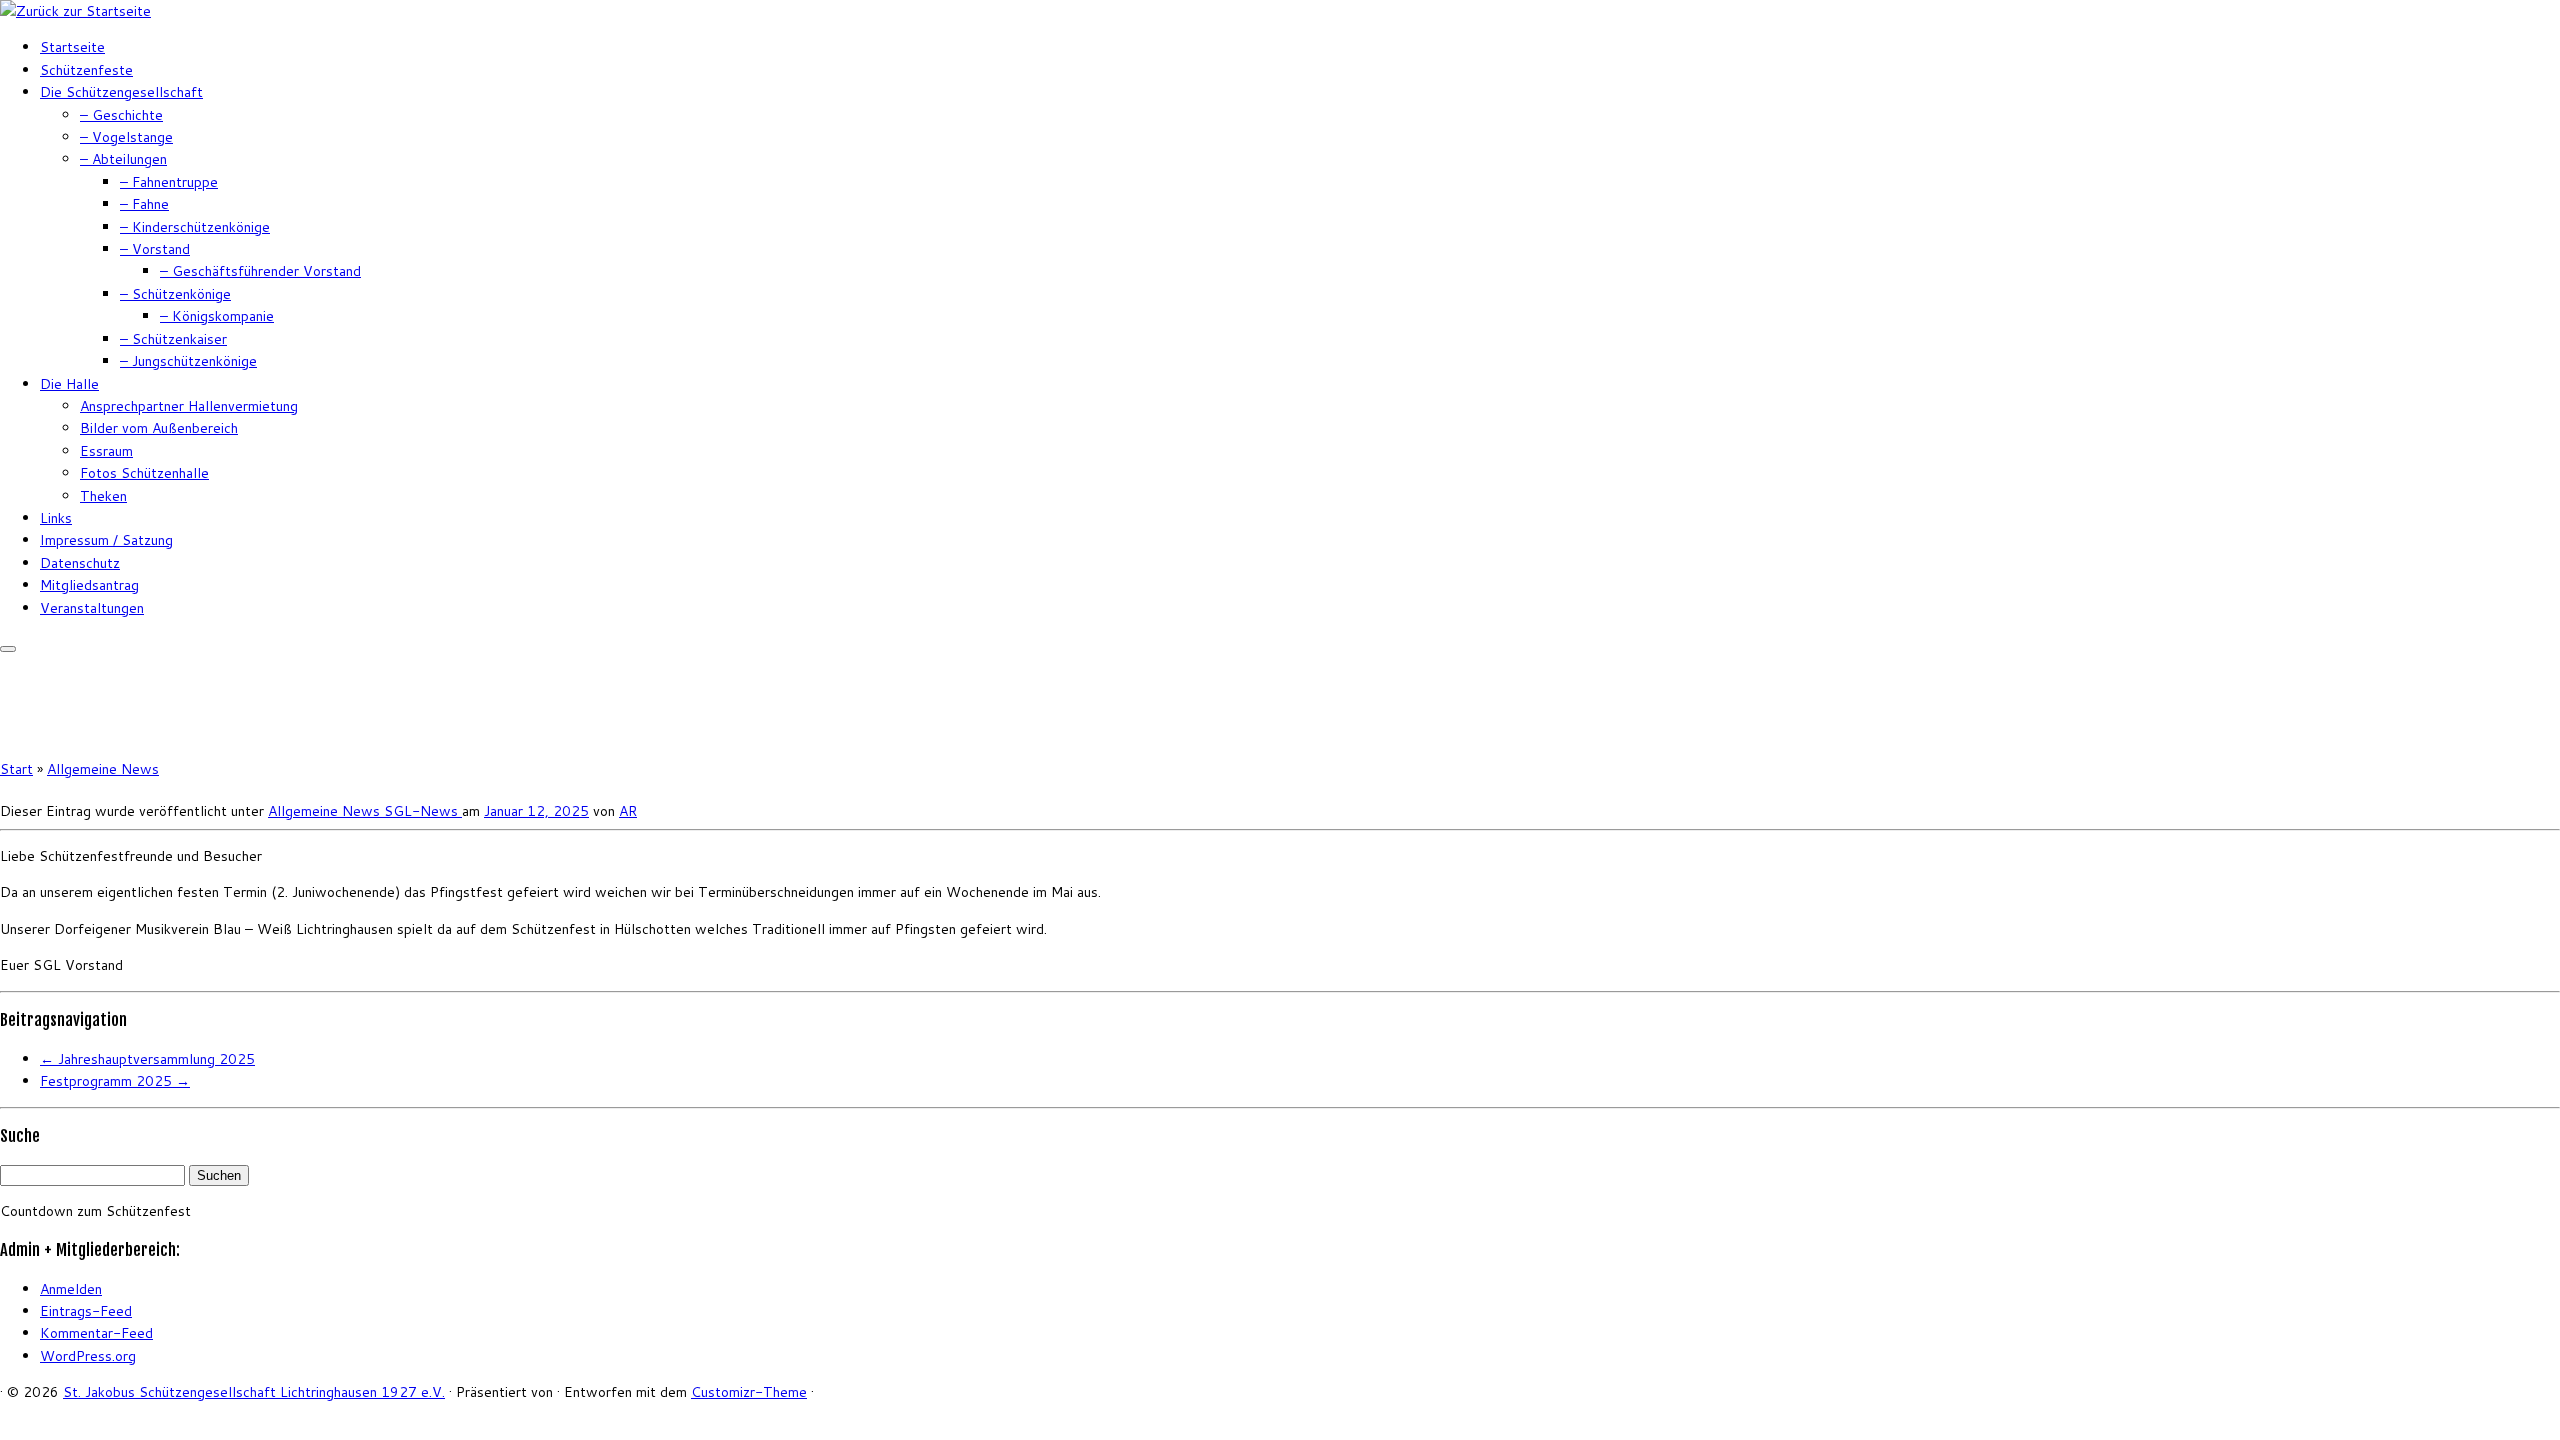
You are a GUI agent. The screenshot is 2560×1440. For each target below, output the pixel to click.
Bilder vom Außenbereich (159, 428)
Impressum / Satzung (106, 540)
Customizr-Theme (749, 1392)
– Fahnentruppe (169, 182)
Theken (103, 496)
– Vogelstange (126, 137)
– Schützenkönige (175, 294)
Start (16, 769)
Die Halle (69, 384)
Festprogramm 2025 (115, 1081)
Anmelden (71, 1289)
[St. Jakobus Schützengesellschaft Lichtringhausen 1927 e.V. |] (75, 11)
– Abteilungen (123, 159)
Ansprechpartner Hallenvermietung (189, 406)
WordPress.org (88, 1356)
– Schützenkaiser (173, 339)
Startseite (72, 47)
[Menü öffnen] (8, 649)
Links (56, 518)
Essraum (106, 451)
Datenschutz (80, 563)
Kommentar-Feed (96, 1333)
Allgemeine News (103, 769)
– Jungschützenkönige (188, 361)
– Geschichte (121, 115)
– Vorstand (155, 249)
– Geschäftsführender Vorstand (260, 271)
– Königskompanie (217, 316)
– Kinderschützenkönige (195, 227)
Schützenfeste (86, 70)
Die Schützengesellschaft (121, 92)
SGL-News (423, 811)
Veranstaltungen (92, 608)
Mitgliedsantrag (89, 585)
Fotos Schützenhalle (144, 473)
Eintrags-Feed (86, 1311)
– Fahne (144, 204)
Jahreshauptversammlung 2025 (147, 1059)
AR (628, 811)
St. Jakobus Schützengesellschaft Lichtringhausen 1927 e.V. (254, 1392)
